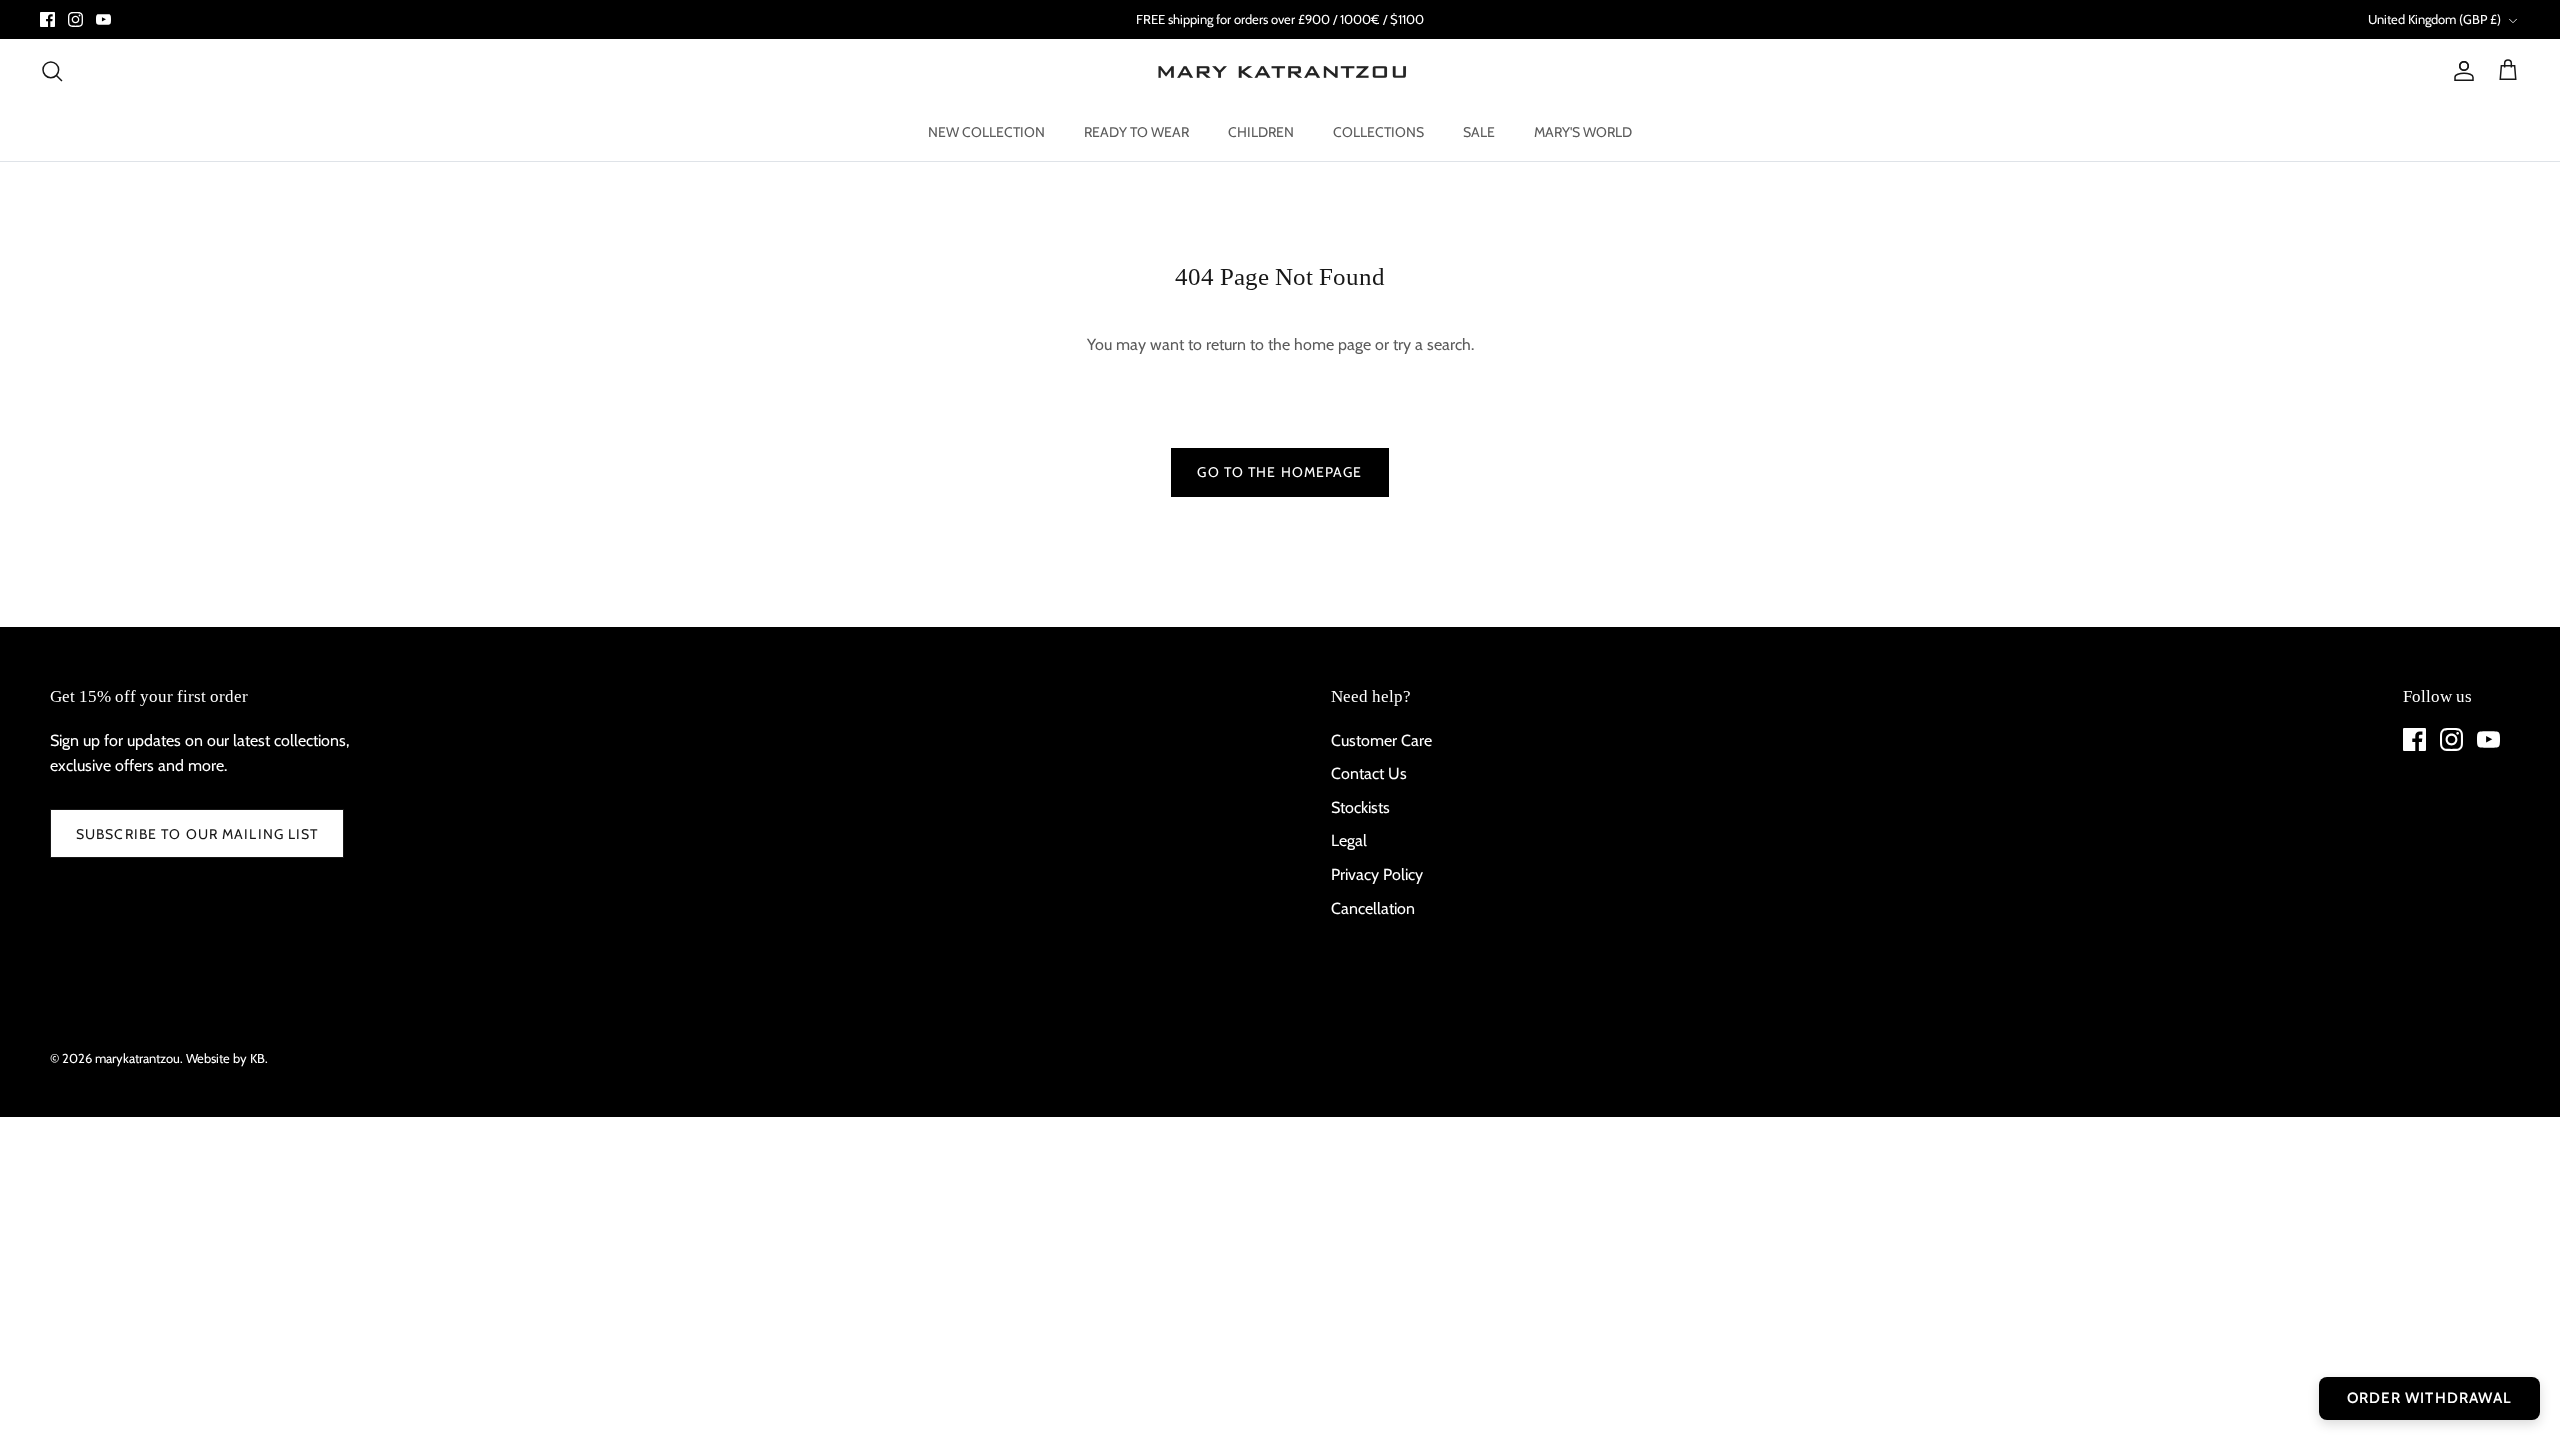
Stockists (1360, 807)
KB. (259, 1058)
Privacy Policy (1377, 874)
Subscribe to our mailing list (197, 834)
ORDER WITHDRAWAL (2429, 1398)
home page (1332, 344)
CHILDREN (1261, 132)
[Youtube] (103, 19)
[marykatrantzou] (1280, 71)
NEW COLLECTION (986, 132)
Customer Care (1381, 740)
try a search (1432, 344)
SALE (1479, 132)
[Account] (2460, 71)
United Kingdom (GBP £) (2434, 19)
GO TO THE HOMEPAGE (1279, 472)
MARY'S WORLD (1583, 132)
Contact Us (1369, 773)
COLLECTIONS (1378, 132)
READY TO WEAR (1136, 132)
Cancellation (1373, 908)
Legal (1349, 840)
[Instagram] (75, 19)
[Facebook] (47, 19)
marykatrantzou (137, 1058)
